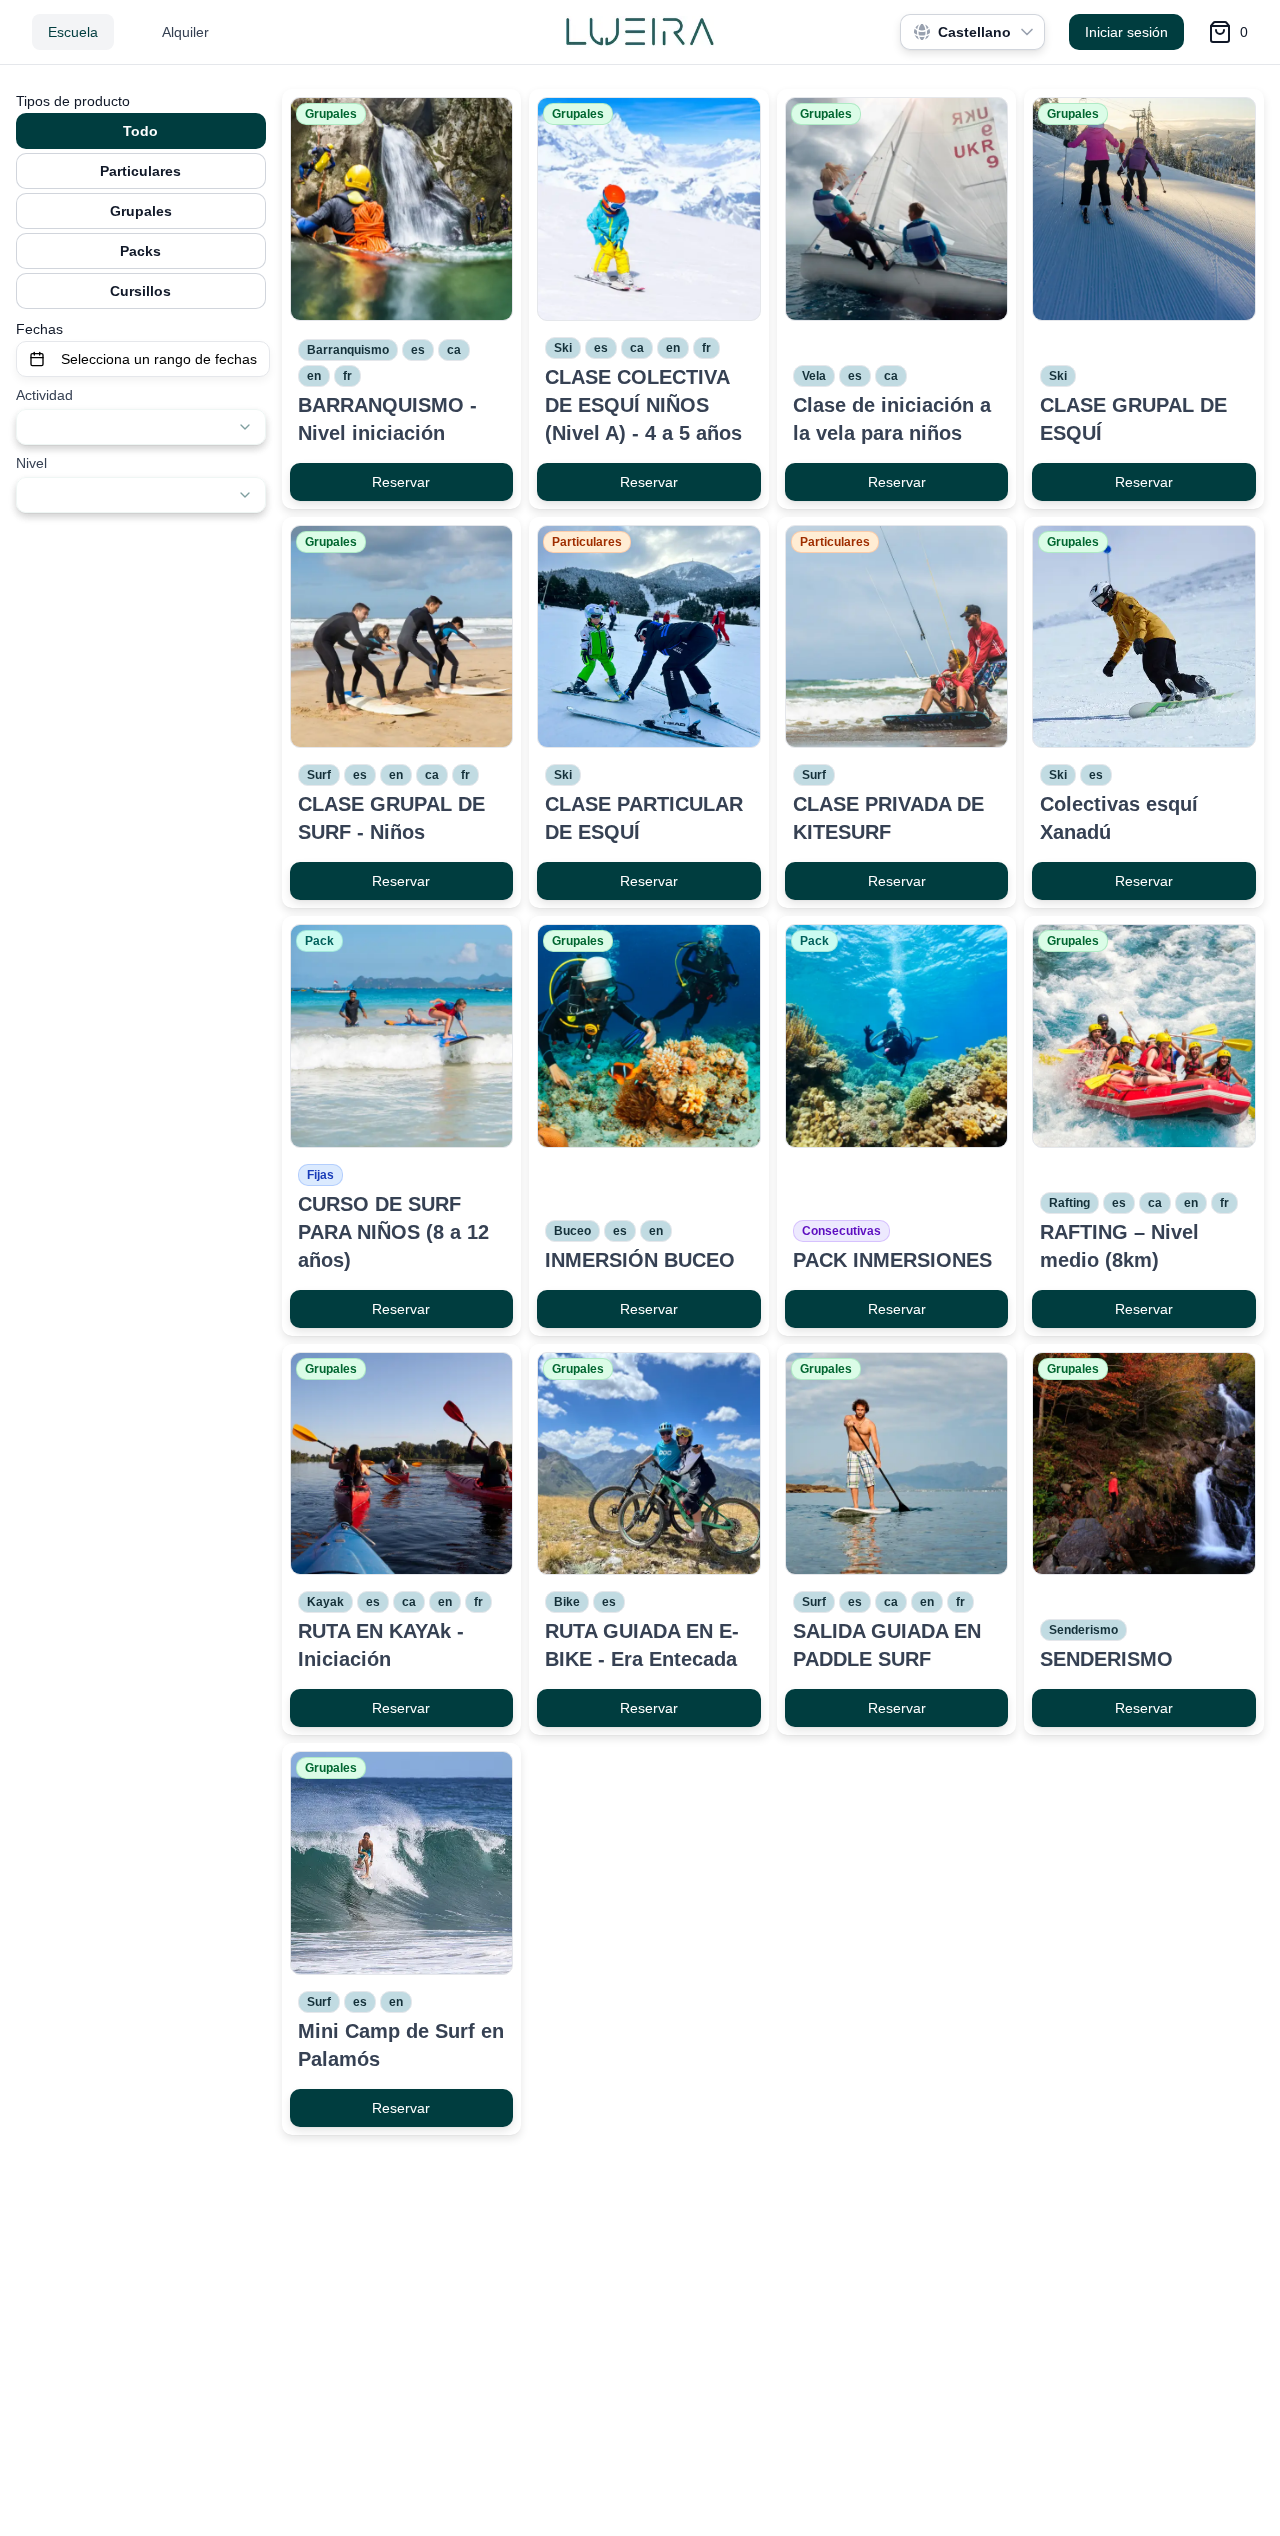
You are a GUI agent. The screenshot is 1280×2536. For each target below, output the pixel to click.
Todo (140, 131)
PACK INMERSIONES (892, 1260)
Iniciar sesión (1126, 32)
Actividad (44, 395)
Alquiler (185, 32)
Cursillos (140, 291)
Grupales (141, 211)
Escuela (73, 32)
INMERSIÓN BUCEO (640, 1260)
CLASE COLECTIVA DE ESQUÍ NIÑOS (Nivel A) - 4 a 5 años (643, 405)
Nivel (31, 463)
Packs (140, 251)
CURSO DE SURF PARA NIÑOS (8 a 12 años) (393, 1232)
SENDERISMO (1106, 1659)
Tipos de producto (73, 101)
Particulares (140, 171)
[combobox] (141, 427)
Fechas (39, 329)
